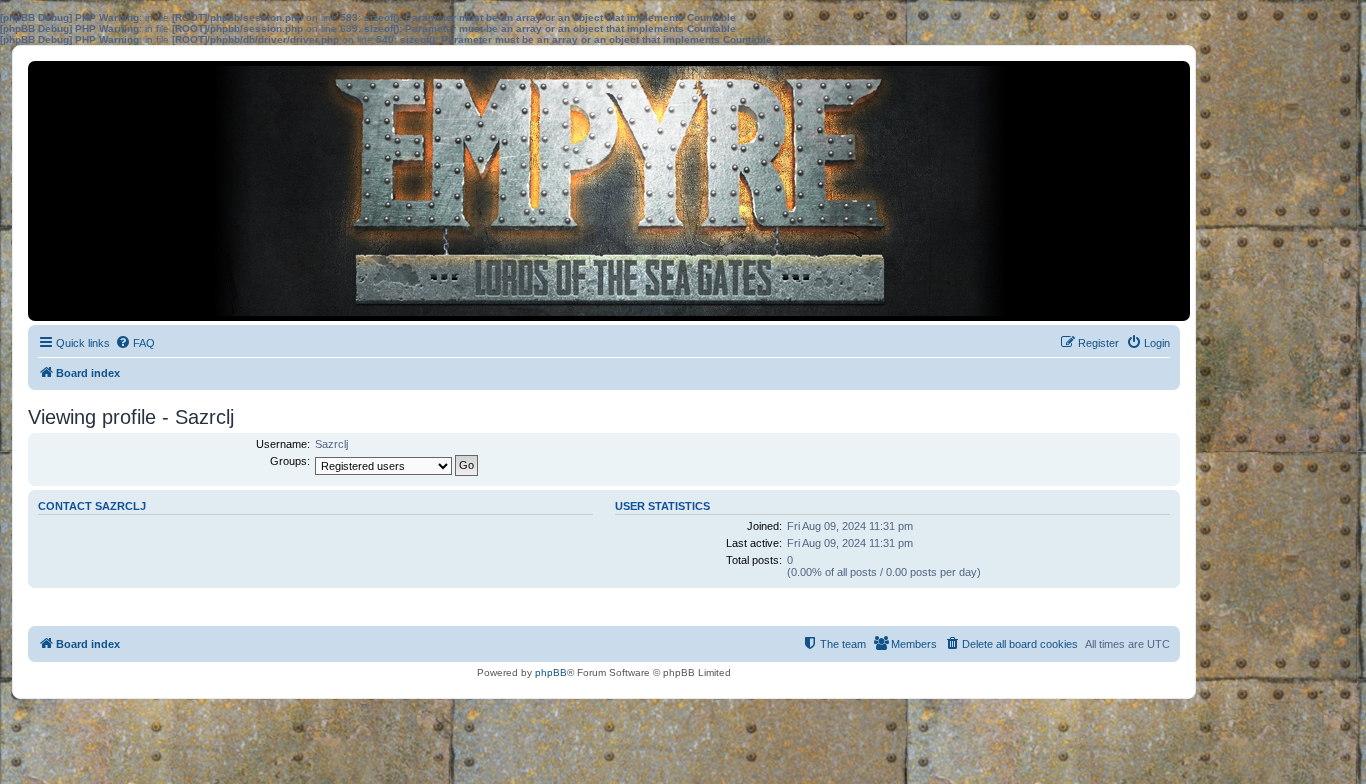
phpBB (551, 672)
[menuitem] (135, 343)
